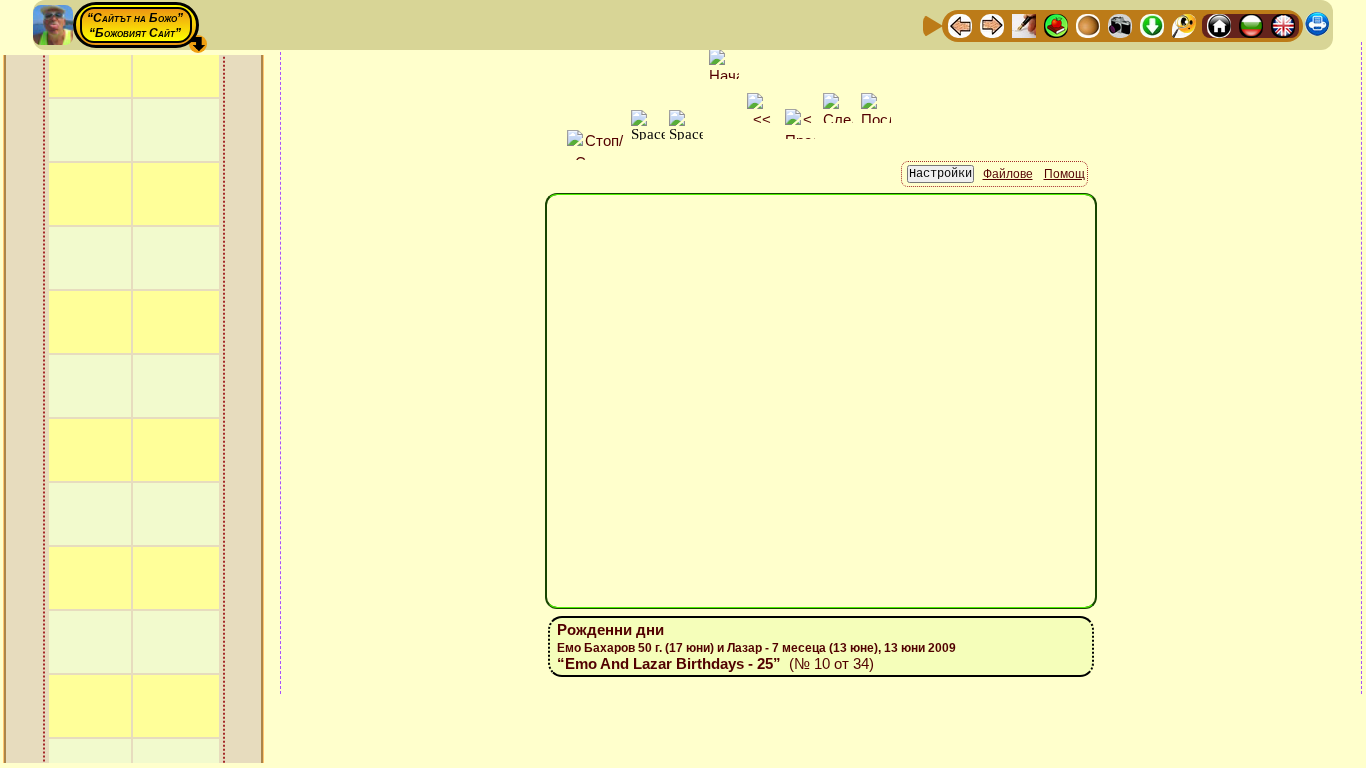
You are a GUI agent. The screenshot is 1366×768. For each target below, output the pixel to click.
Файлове (1008, 174)
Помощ (1064, 174)
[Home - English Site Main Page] (1283, 24)
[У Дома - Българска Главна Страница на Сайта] (1251, 24)
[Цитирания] (1056, 24)
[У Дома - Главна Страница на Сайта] (1219, 24)
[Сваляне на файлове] (1152, 24)
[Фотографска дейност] (1120, 24)
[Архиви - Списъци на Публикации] (1024, 24)
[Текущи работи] (1088, 24)
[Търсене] (1184, 24)
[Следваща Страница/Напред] (992, 24)
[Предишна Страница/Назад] (960, 24)
